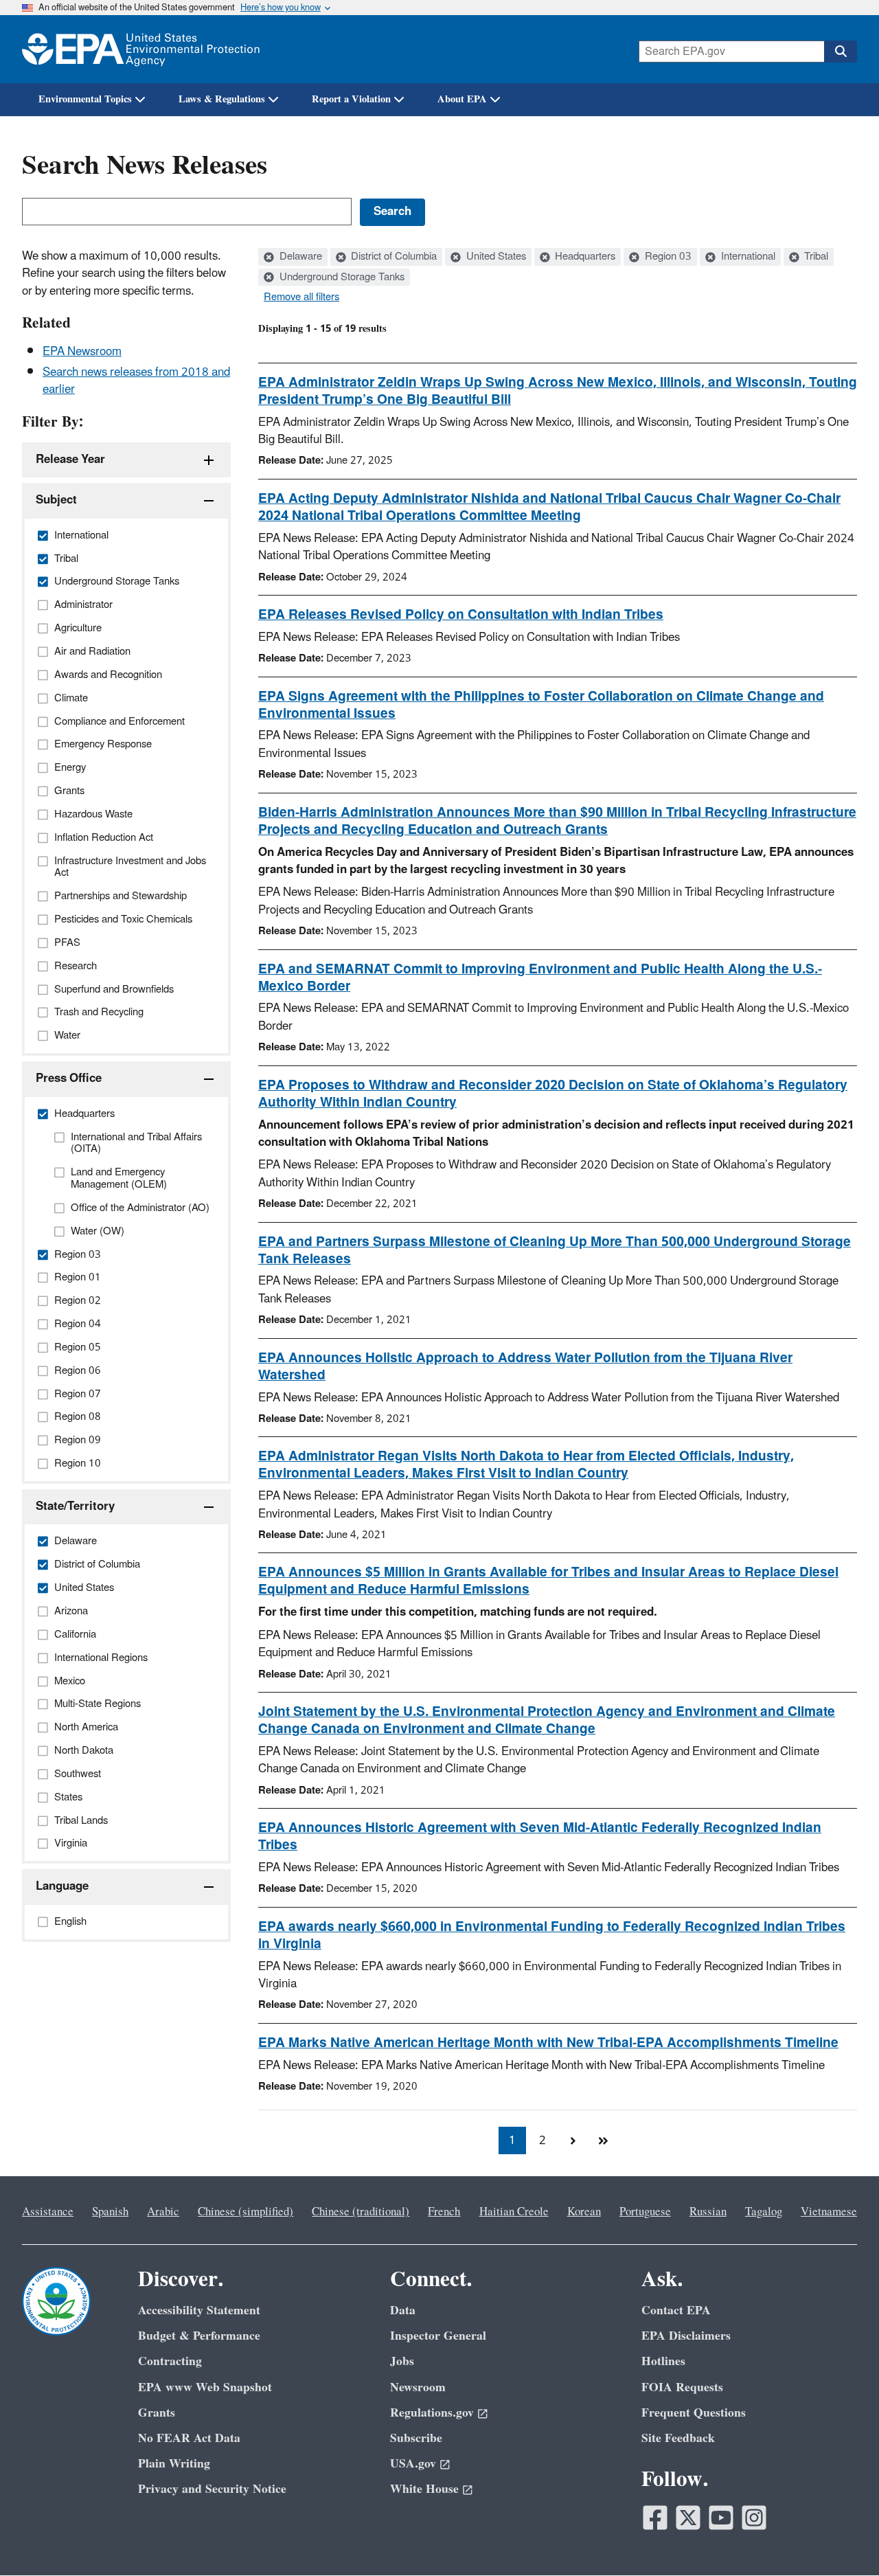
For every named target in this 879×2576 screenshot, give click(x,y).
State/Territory (75, 1506)
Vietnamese (829, 2212)
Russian (708, 2212)
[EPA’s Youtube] (721, 2518)
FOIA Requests (682, 2387)
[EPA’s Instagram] (754, 2518)
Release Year (70, 460)
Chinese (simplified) (246, 2212)
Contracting (170, 2361)
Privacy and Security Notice (212, 2489)
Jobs (402, 2361)
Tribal (815, 257)
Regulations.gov (432, 2413)
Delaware (299, 257)
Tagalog (764, 2212)
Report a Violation (351, 99)
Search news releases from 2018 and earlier (136, 381)
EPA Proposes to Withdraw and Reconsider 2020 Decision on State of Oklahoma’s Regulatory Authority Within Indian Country (553, 1094)
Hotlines (663, 2361)
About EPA (462, 99)
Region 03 (667, 257)
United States (495, 257)
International (747, 257)
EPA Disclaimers (686, 2336)
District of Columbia (392, 257)
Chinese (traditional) (361, 2212)
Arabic (163, 2212)
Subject (56, 500)
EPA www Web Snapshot (205, 2387)
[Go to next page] (573, 2140)
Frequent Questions (694, 2413)
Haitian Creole (514, 2212)
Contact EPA (676, 2311)
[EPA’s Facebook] (655, 2518)
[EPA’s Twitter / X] (688, 2518)
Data (403, 2311)
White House (424, 2489)
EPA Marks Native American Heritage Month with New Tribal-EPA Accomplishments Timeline (548, 2043)
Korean (584, 2212)
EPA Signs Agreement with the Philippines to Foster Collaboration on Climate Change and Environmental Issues (541, 705)
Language (62, 1886)
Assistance (48, 2212)
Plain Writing (174, 2464)
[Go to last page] (603, 2140)
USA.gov (413, 2464)
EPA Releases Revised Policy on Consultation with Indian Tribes (461, 615)
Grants (157, 2413)
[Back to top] (841, 2538)
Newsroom (418, 2387)
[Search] (841, 52)
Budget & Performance (199, 2336)
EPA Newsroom (82, 352)
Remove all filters (301, 297)
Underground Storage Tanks (341, 278)
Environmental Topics (85, 99)
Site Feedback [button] (678, 2438)
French (444, 2212)
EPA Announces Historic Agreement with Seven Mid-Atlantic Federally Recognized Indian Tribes (540, 1837)
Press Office (69, 1078)
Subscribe (416, 2438)
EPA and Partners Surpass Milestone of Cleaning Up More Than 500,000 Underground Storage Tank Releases (555, 1251)
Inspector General (438, 2336)
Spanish (110, 2212)
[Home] (141, 49)
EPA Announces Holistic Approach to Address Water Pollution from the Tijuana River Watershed (525, 1367)
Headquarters (584, 257)
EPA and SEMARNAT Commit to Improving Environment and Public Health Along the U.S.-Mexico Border (540, 978)
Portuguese (645, 2212)
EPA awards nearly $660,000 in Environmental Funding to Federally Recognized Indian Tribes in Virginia (552, 1935)
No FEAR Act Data (189, 2438)
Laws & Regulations (222, 99)
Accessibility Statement (199, 2311)
